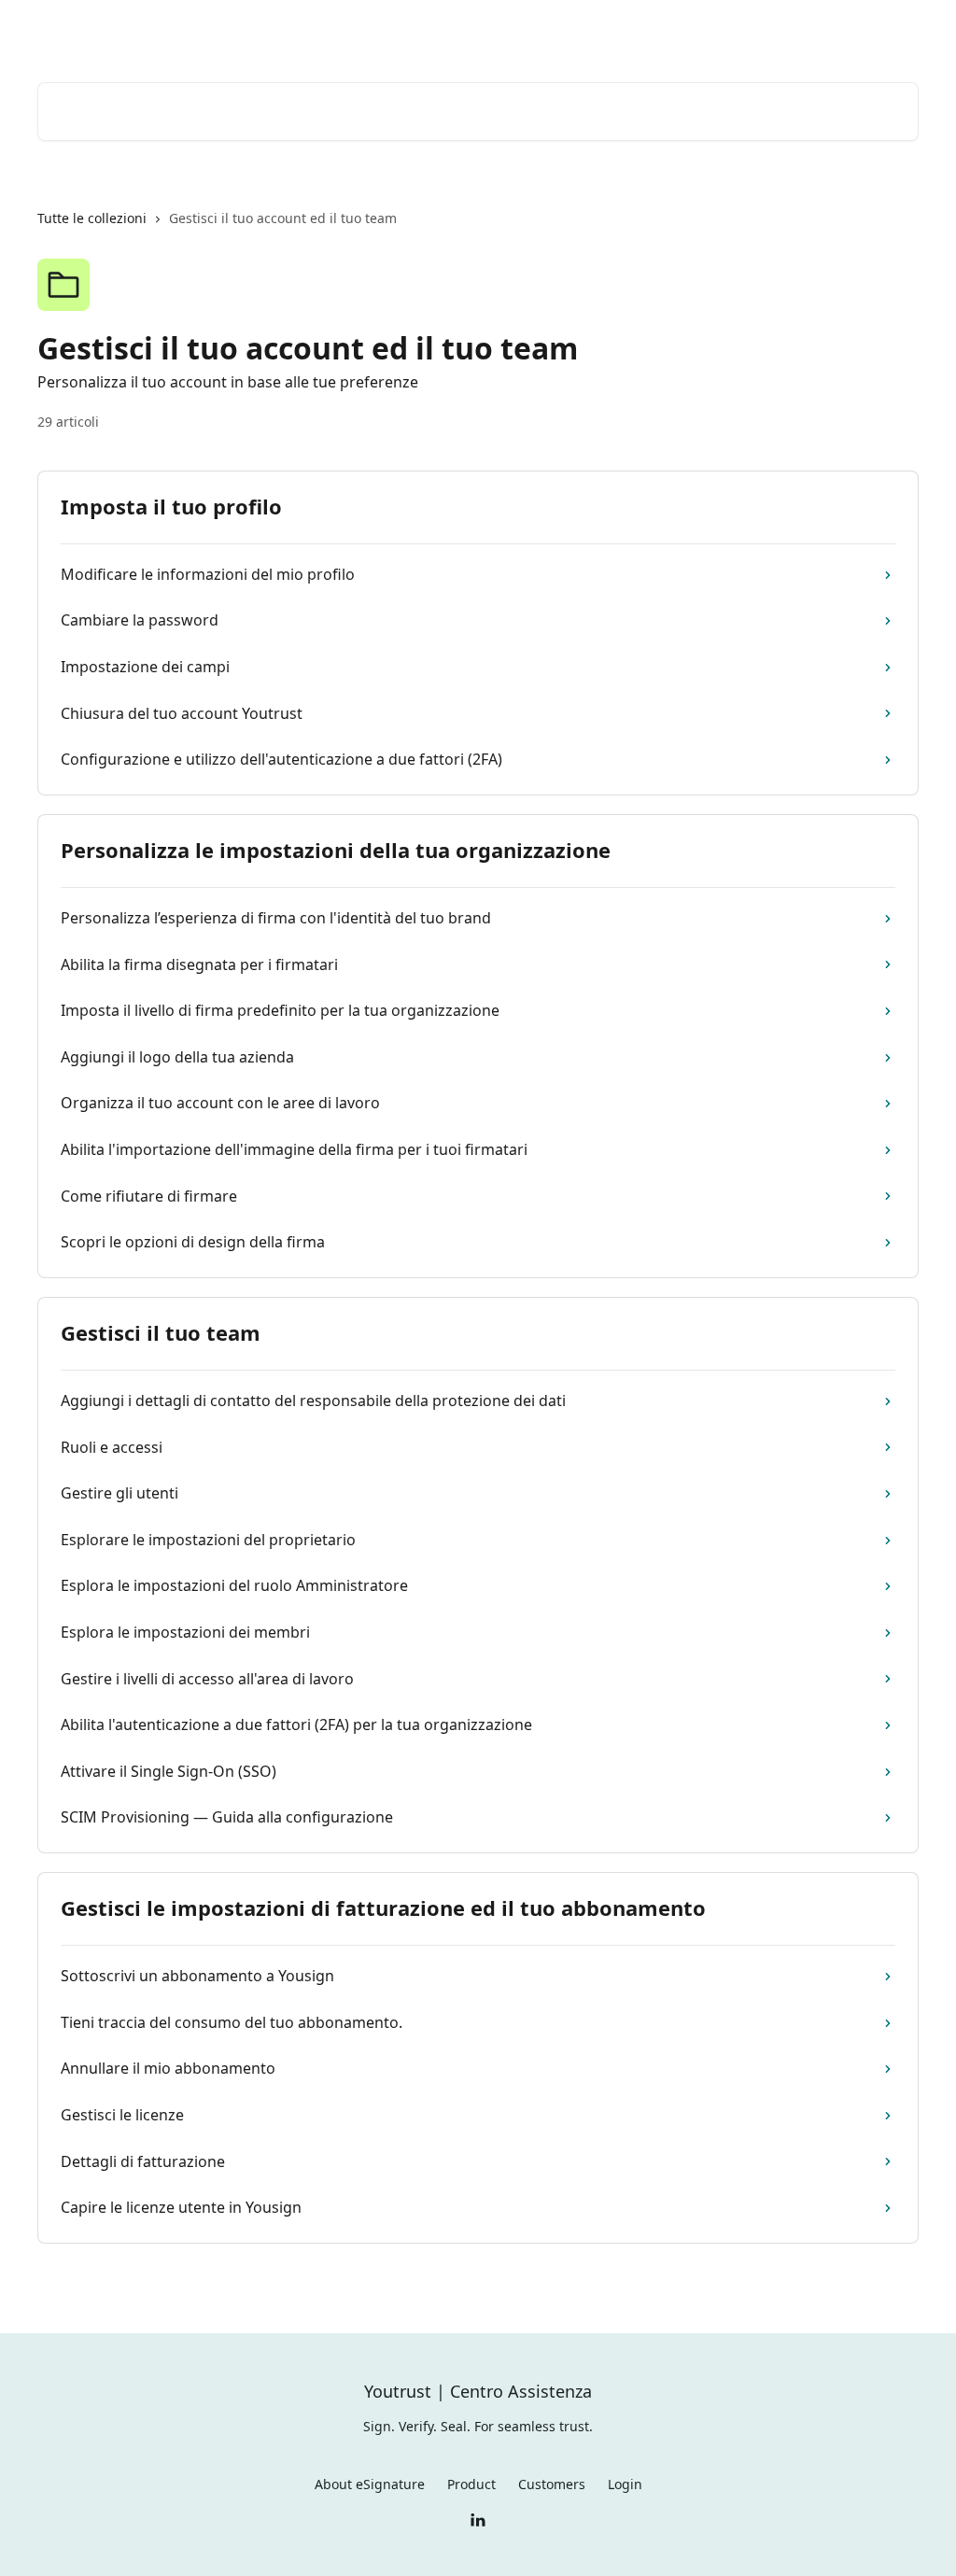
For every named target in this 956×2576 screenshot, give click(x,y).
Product (471, 2484)
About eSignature (370, 2484)
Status (789, 30)
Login (728, 30)
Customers (552, 2484)
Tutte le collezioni (92, 218)
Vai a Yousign (644, 30)
